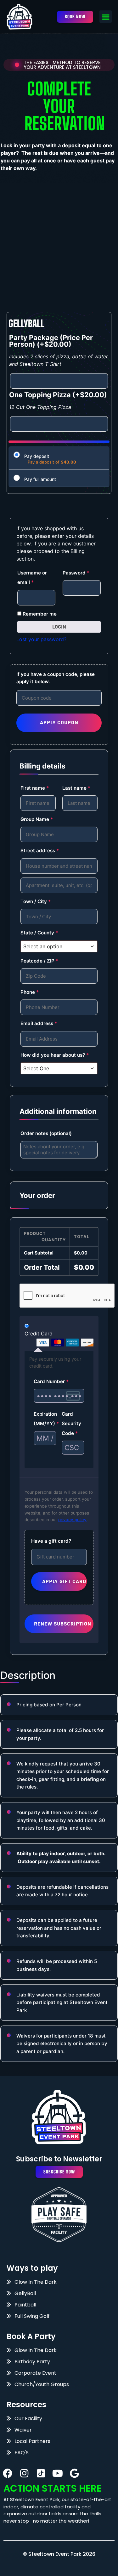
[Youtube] (58, 2473)
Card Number (51, 1381)
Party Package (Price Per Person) (51, 341)
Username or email (32, 577)
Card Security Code (71, 1424)
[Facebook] (8, 2473)
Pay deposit (37, 456)
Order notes (46, 1133)
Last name (76, 788)
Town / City (36, 901)
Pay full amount (40, 479)
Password (76, 573)
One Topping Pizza (58, 395)
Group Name (37, 819)
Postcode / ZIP (39, 961)
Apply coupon (59, 723)
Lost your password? (41, 639)
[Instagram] (24, 2473)
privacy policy (72, 1520)
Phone (30, 992)
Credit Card (39, 1334)
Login (59, 627)
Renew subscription (63, 1624)
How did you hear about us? (55, 1055)
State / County (39, 933)
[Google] (74, 2473)
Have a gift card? (51, 1541)
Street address (40, 851)
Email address (39, 1023)
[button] (106, 17)
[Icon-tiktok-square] (41, 2473)
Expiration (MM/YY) (45, 1419)
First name (35, 788)
